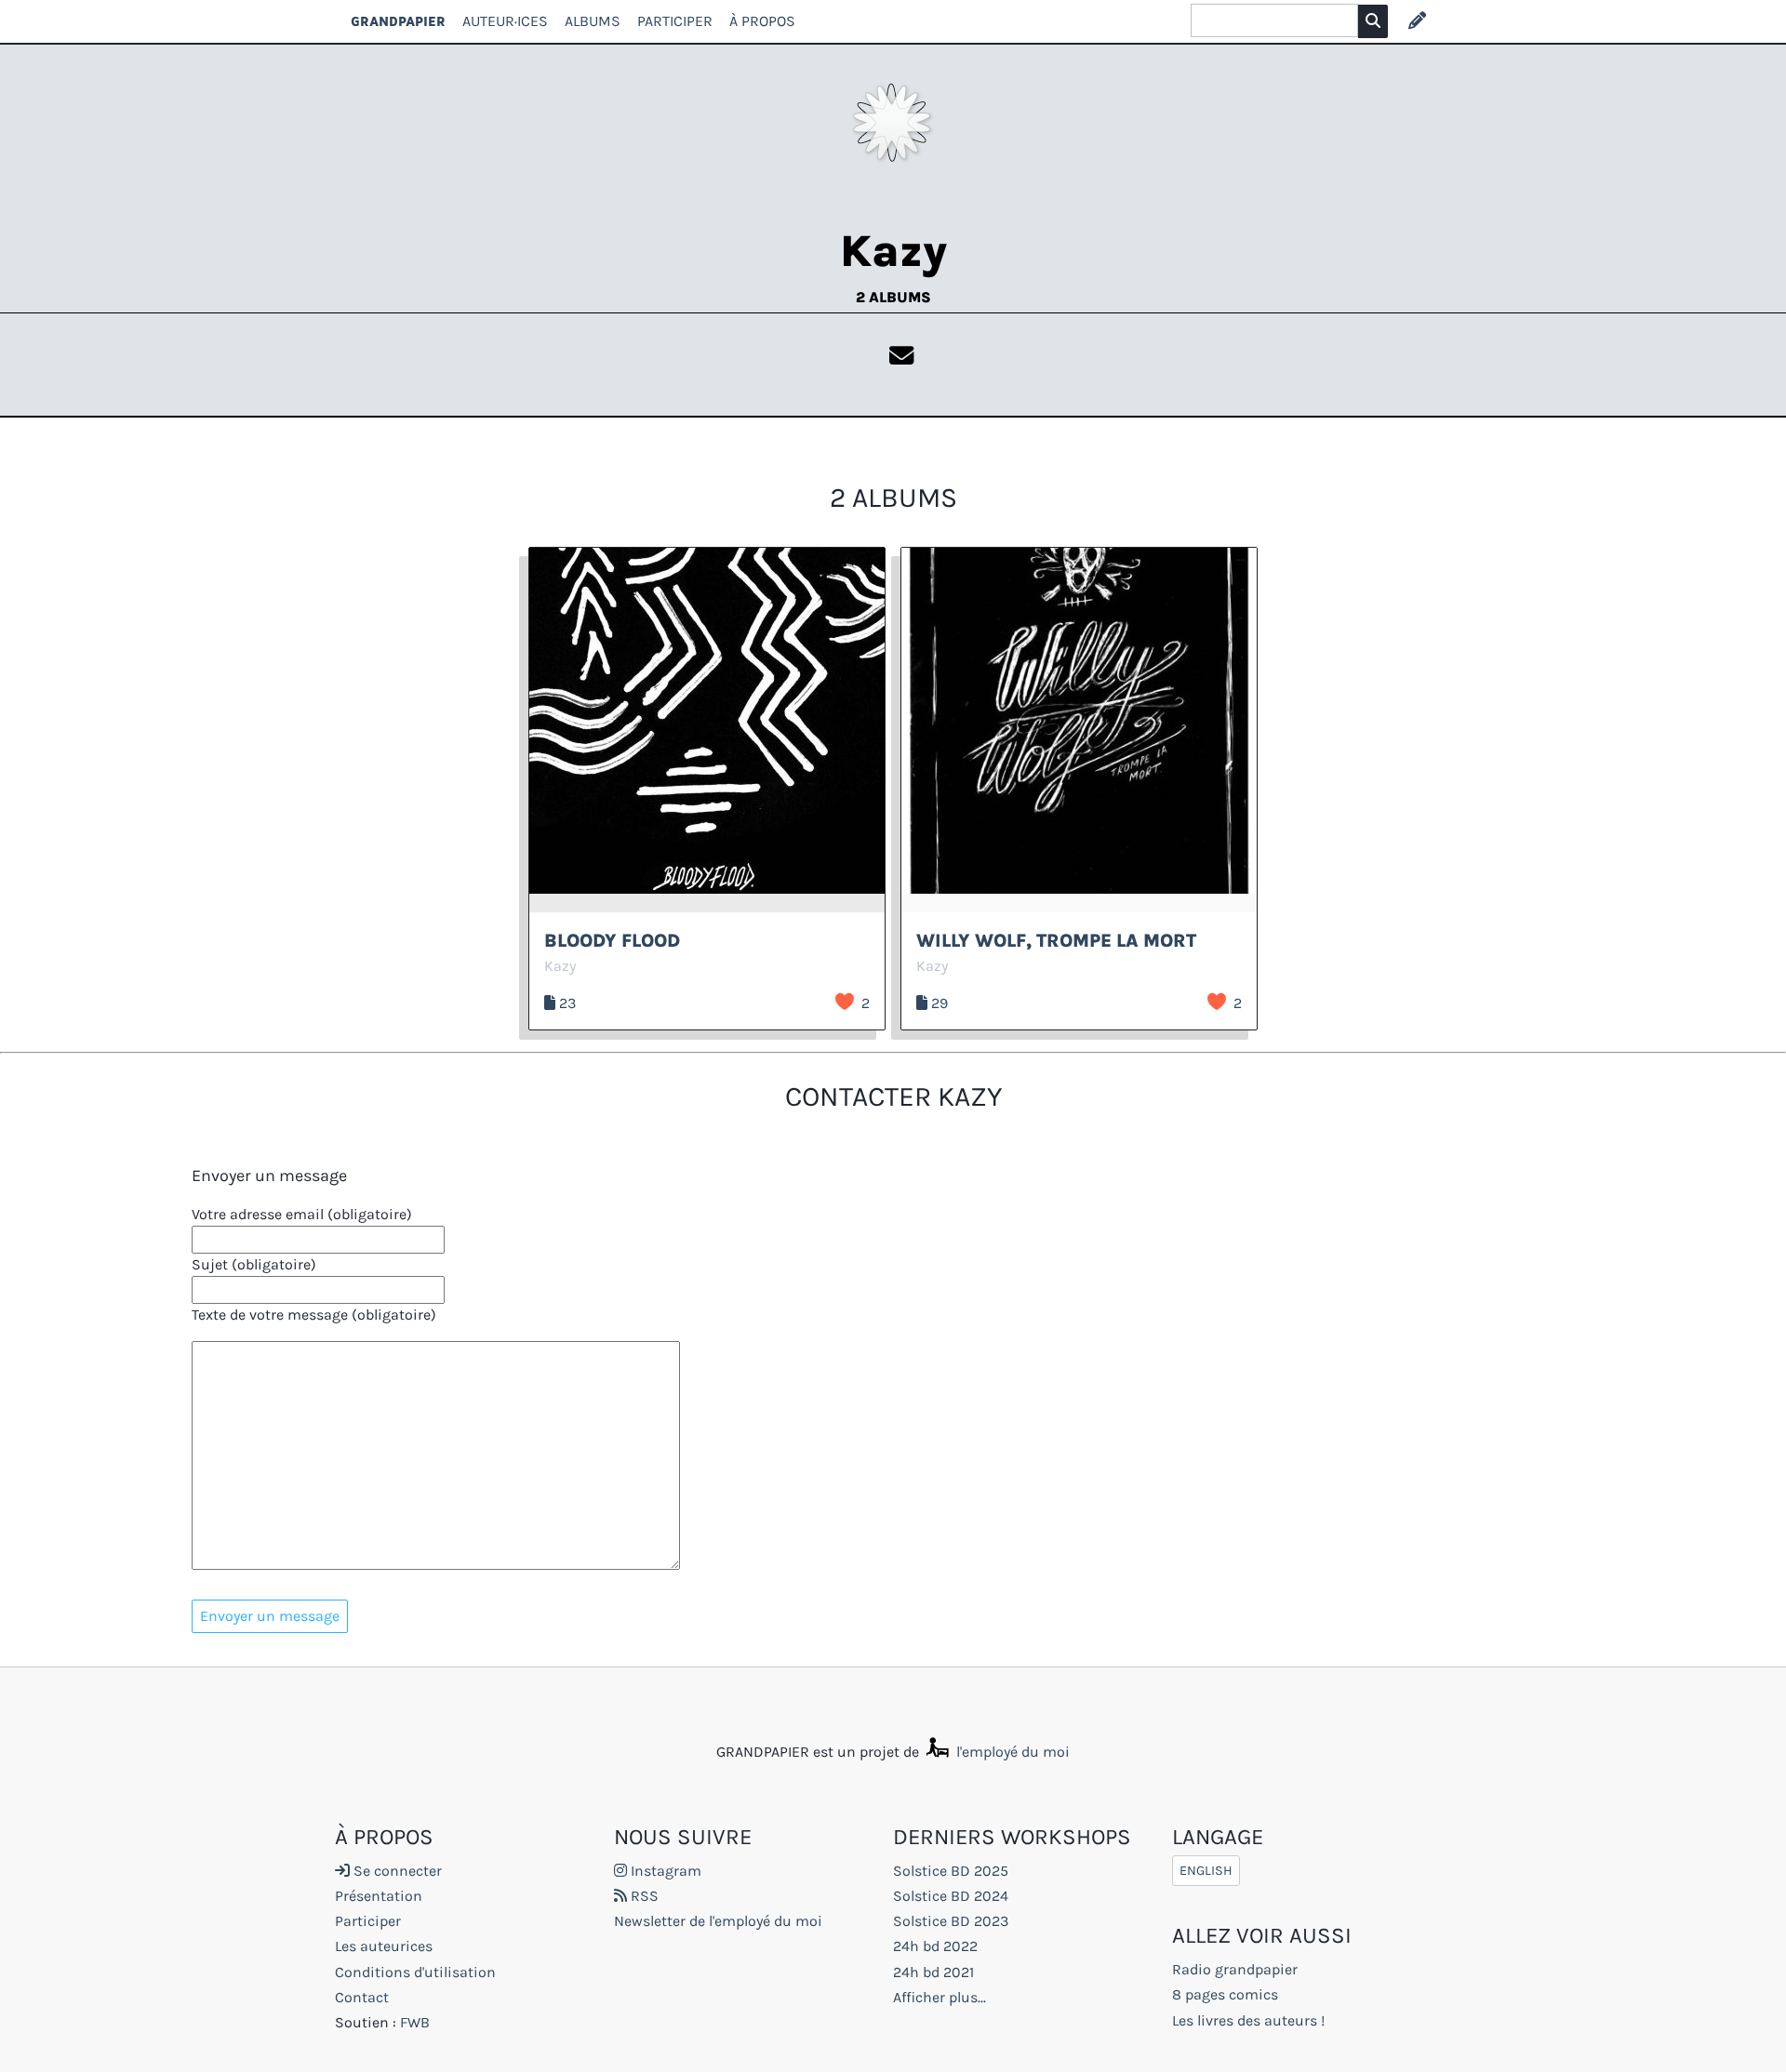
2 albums (893, 297)
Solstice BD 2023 (951, 1921)
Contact (362, 1997)
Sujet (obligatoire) (254, 1264)
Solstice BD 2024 (951, 1896)
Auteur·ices (505, 21)
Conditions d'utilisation (415, 1972)
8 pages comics (1225, 1994)
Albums (593, 21)
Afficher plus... (940, 1997)
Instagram (664, 1871)
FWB (415, 2022)
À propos (762, 21)
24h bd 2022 (935, 1946)
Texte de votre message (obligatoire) (314, 1315)
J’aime (845, 1002)
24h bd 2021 (933, 1972)
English (1206, 1871)
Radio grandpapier (1235, 1969)
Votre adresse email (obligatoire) (302, 1214)
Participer (675, 21)
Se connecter (396, 1871)
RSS (643, 1896)
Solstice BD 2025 (951, 1871)
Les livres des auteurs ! (1248, 2020)
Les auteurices (384, 1946)
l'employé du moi (1011, 1752)
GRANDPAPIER (398, 21)
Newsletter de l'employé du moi (718, 1921)
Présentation (379, 1896)
